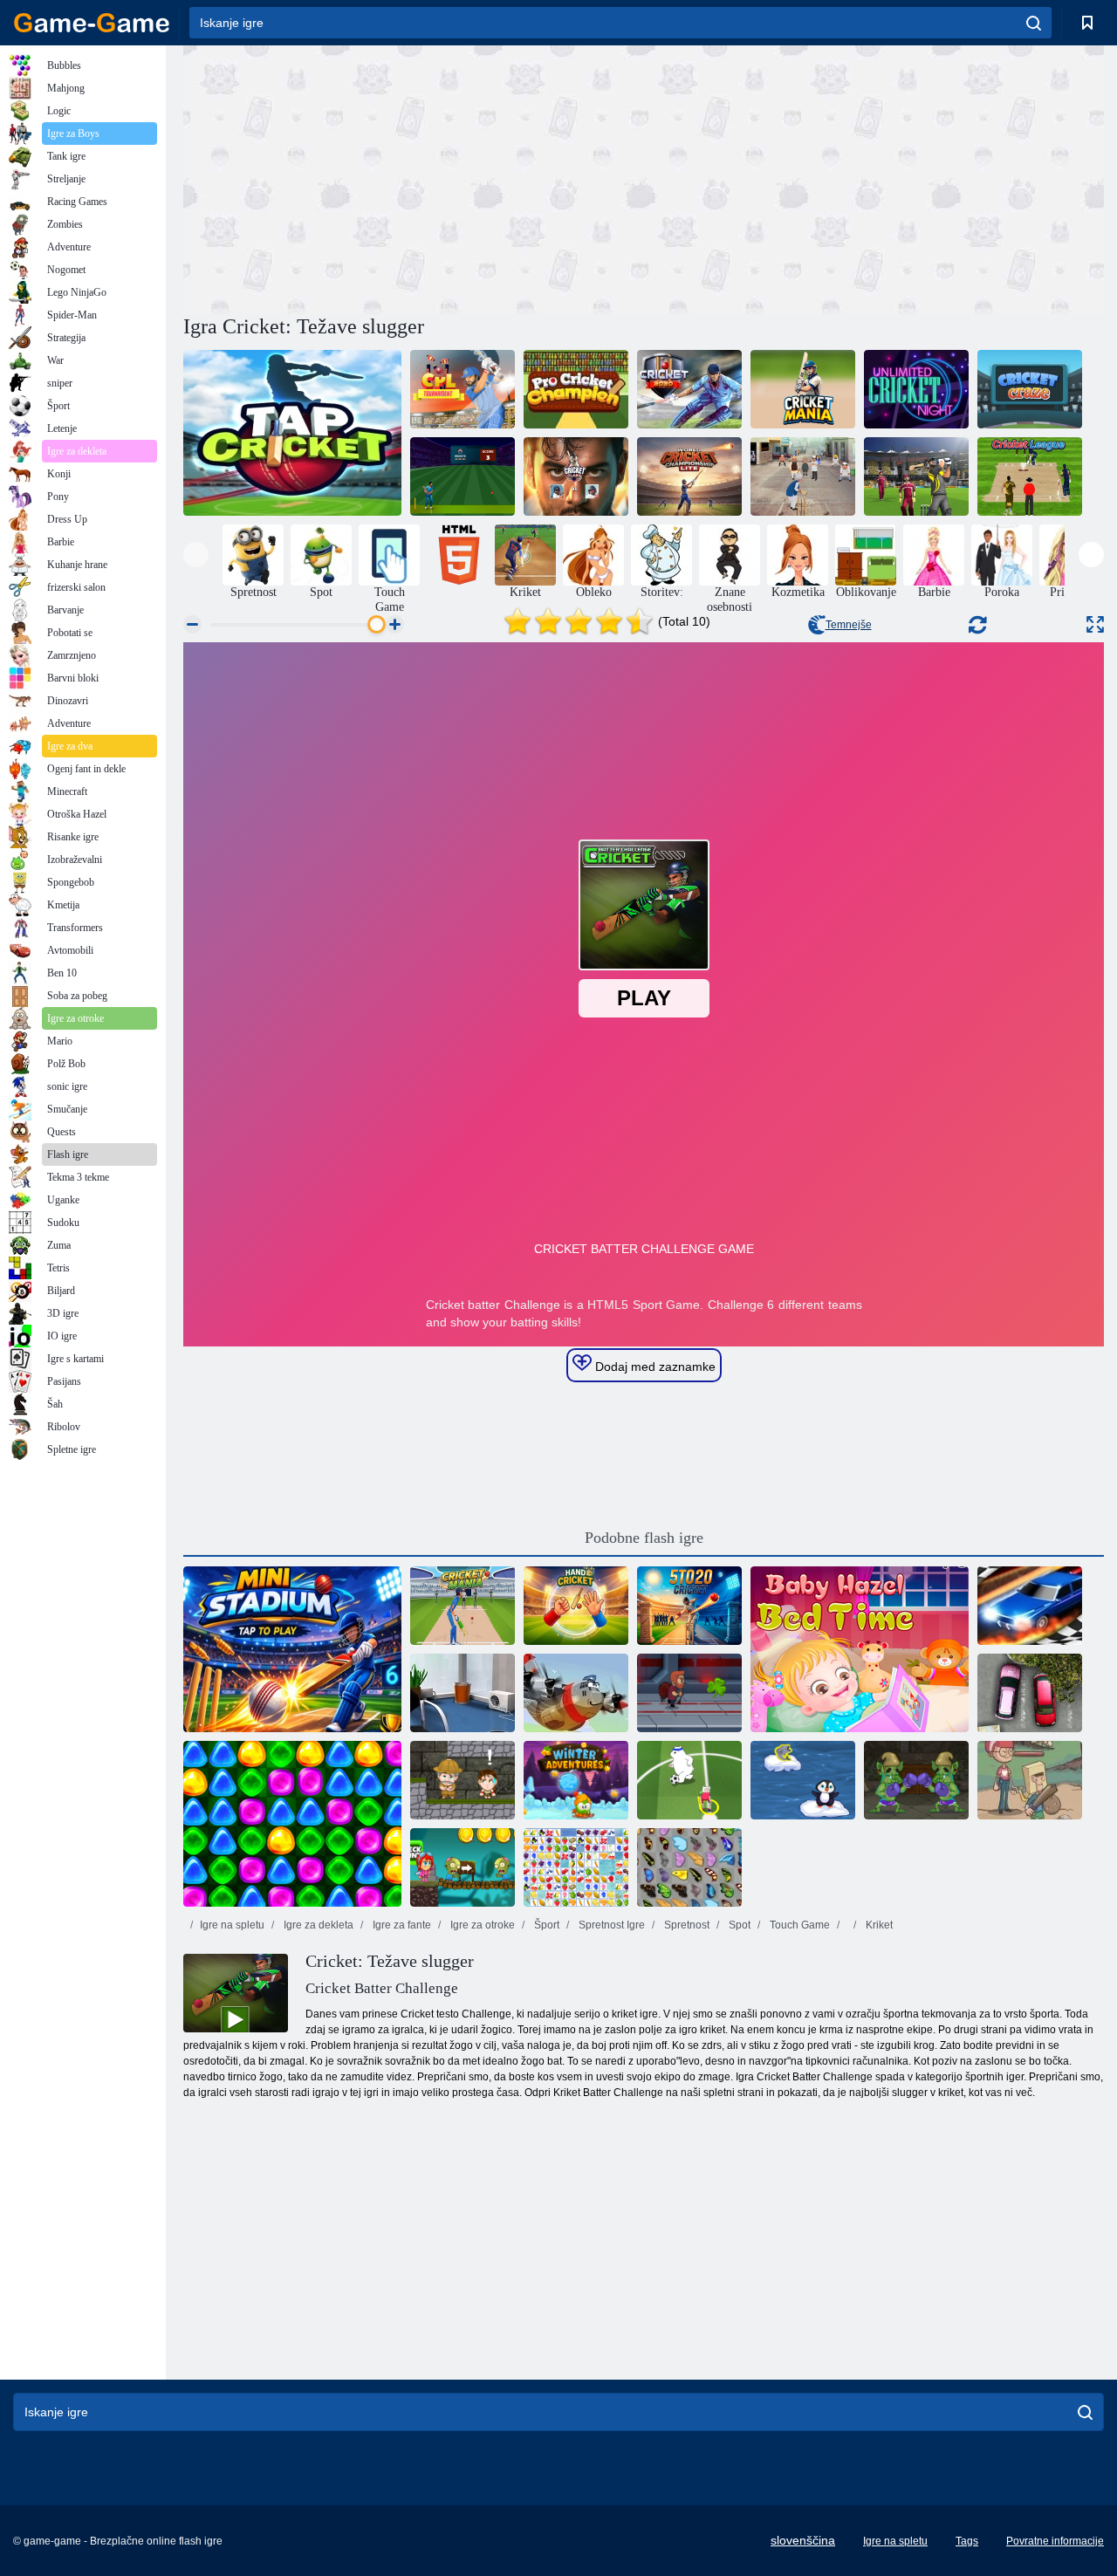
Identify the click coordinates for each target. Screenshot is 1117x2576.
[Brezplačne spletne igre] (92, 23)
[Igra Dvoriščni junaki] (1030, 1780)
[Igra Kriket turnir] (463, 389)
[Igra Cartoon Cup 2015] (689, 1780)
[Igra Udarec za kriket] (576, 476)
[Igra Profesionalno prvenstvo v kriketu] (576, 389)
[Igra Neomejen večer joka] (916, 389)
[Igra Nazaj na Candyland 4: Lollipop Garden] (292, 1824)
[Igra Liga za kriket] (1030, 476)
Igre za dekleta (317, 1925)
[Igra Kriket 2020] (689, 389)
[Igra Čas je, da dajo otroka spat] (860, 1649)
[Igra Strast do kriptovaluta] (1030, 389)
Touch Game (798, 1925)
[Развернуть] (1095, 624)
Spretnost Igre (610, 1925)
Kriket (878, 1925)
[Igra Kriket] (292, 433)
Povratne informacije (1055, 2541)
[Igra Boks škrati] (916, 1780)
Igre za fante (401, 1925)
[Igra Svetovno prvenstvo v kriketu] (689, 476)
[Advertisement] (414, 177)
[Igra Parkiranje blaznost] (1030, 1693)
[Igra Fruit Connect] (576, 1867)
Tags (967, 2541)
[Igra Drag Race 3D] (1030, 1606)
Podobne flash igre (644, 1538)
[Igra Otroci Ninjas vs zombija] (463, 1867)
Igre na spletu (232, 1925)
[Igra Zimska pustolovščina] (576, 1780)
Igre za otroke (481, 1925)
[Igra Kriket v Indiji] (803, 476)
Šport (545, 1925)
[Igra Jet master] (689, 1693)
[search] (1034, 23)
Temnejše (849, 625)
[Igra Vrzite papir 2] (463, 1693)
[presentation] (196, 555)
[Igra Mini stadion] (292, 1649)
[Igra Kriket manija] (803, 389)
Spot (738, 1925)
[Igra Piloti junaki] (576, 1693)
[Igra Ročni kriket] (576, 1606)
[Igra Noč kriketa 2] (463, 476)
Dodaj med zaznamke (654, 1367)
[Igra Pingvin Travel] (803, 1780)
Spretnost (685, 1925)
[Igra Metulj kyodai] (689, 1867)
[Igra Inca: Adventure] (463, 1780)
